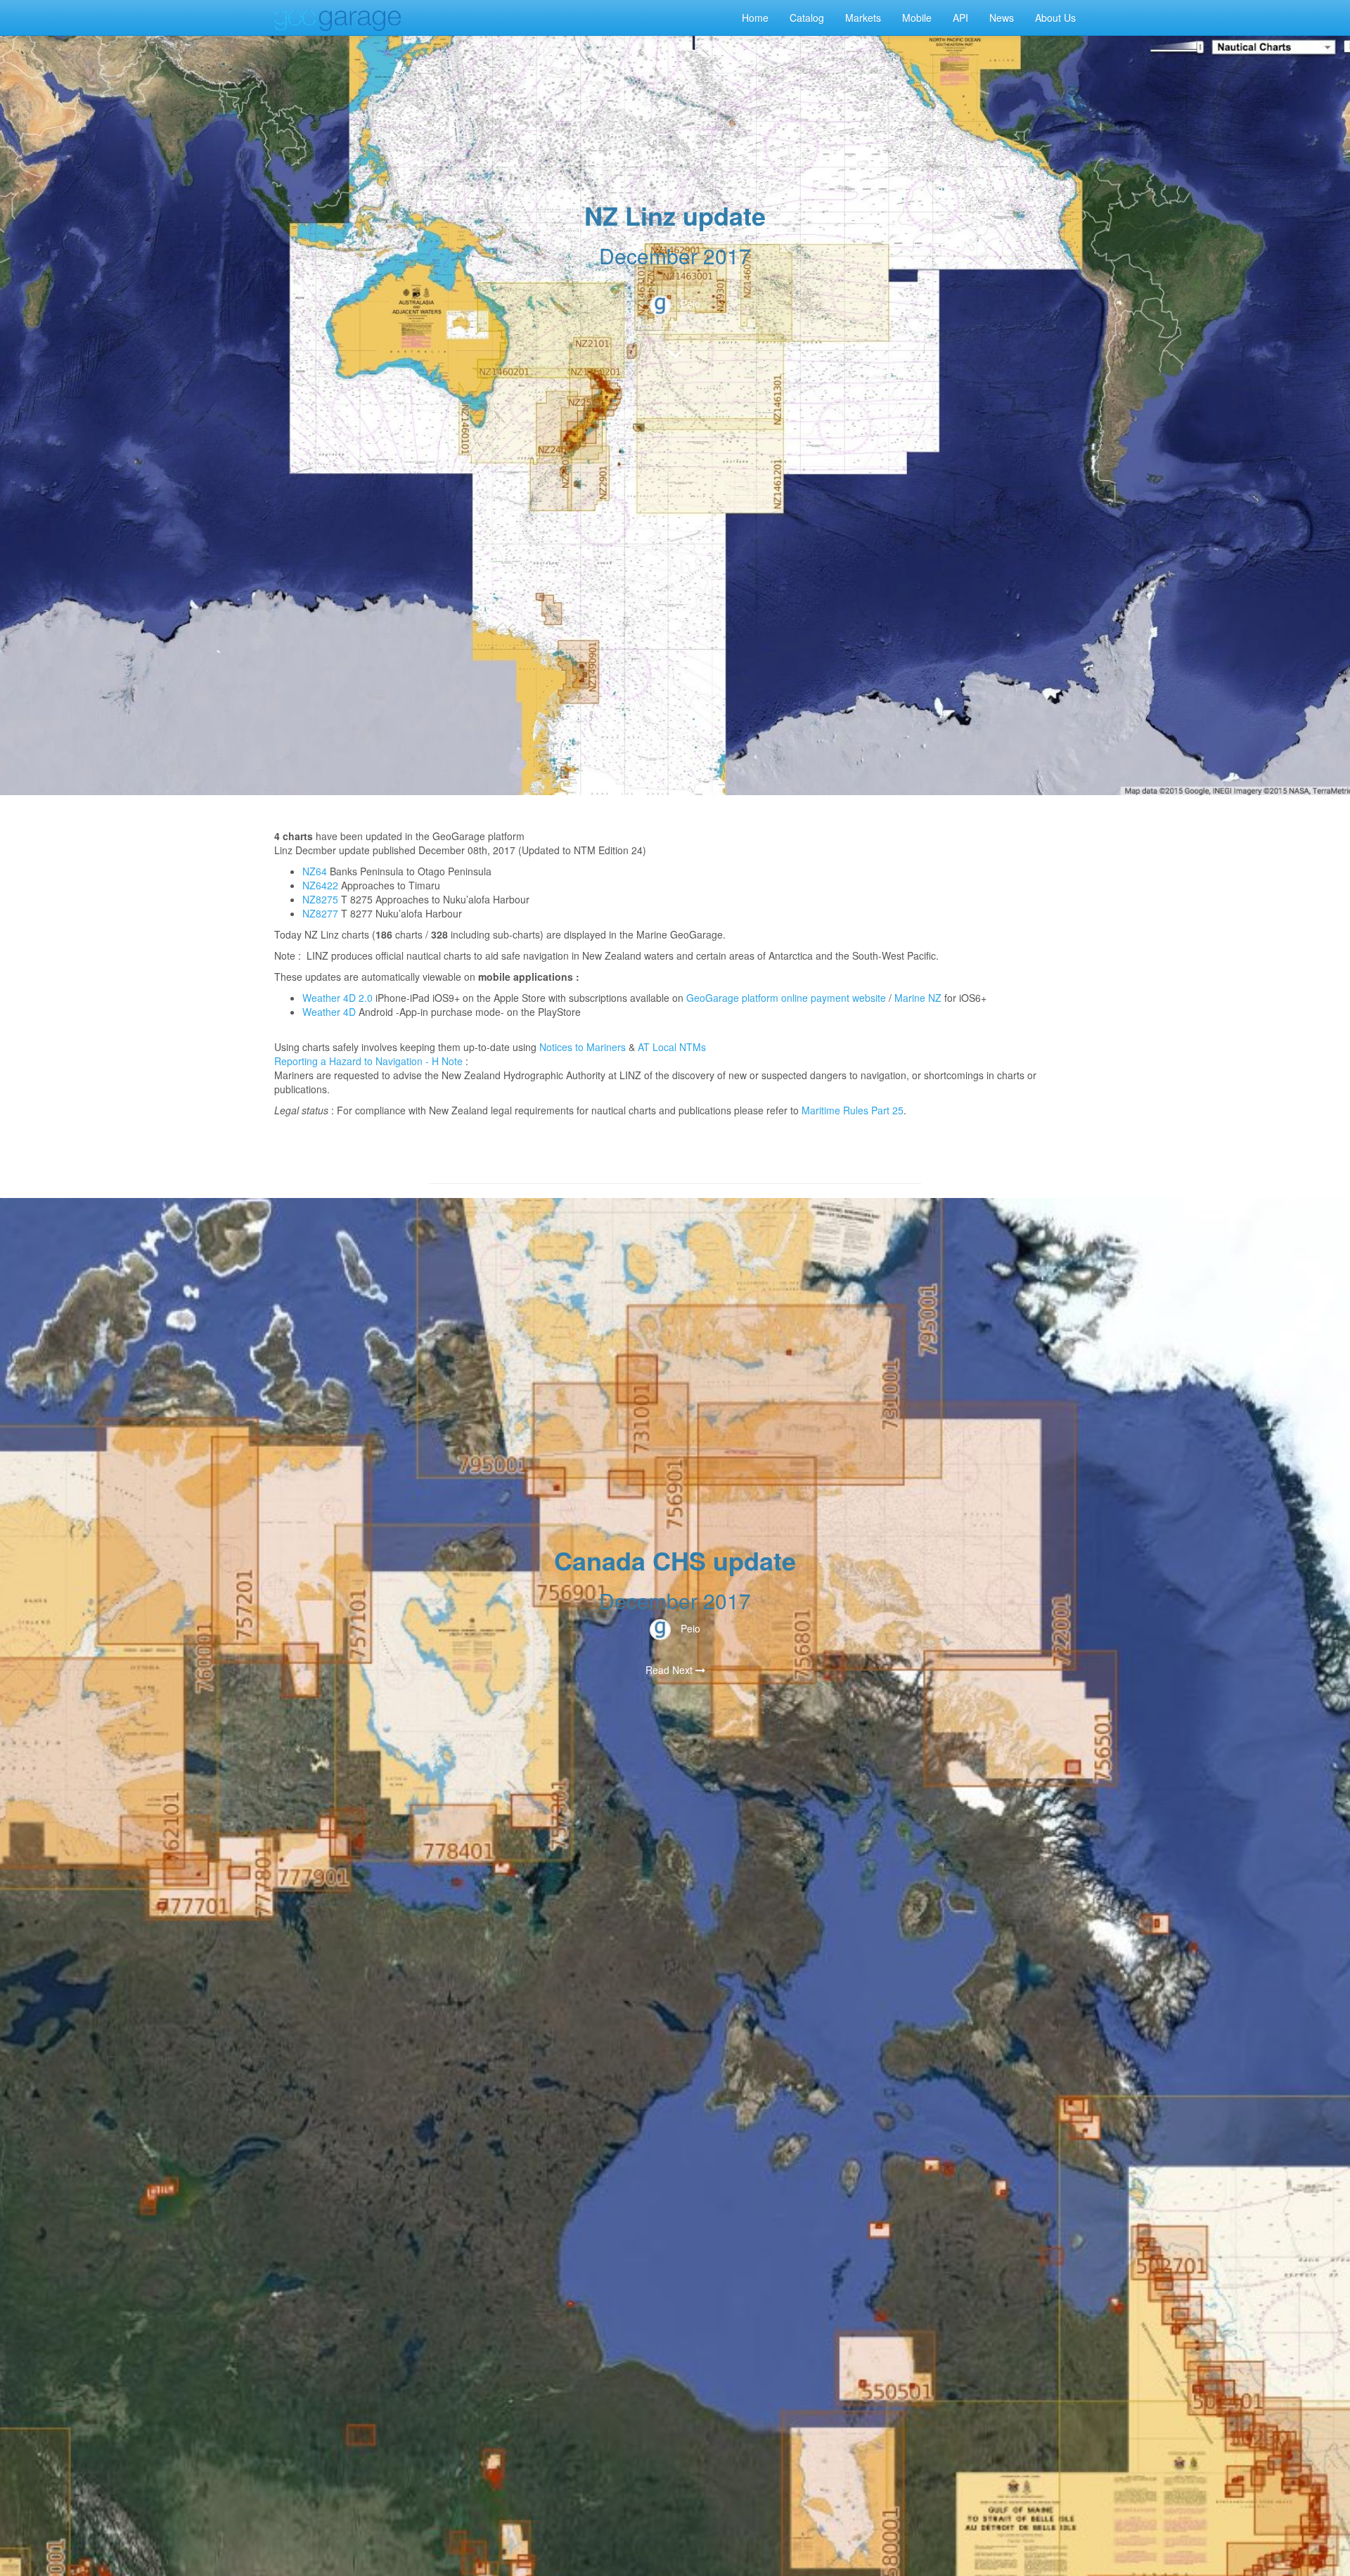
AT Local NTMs (672, 1047)
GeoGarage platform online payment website (786, 998)
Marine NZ (918, 998)
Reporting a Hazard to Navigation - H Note (368, 1061)
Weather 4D (329, 1012)
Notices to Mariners (583, 1047)
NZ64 (315, 871)
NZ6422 (320, 885)
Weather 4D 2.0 (339, 998)
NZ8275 (320, 899)
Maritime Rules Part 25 (853, 1110)
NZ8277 (320, 913)
